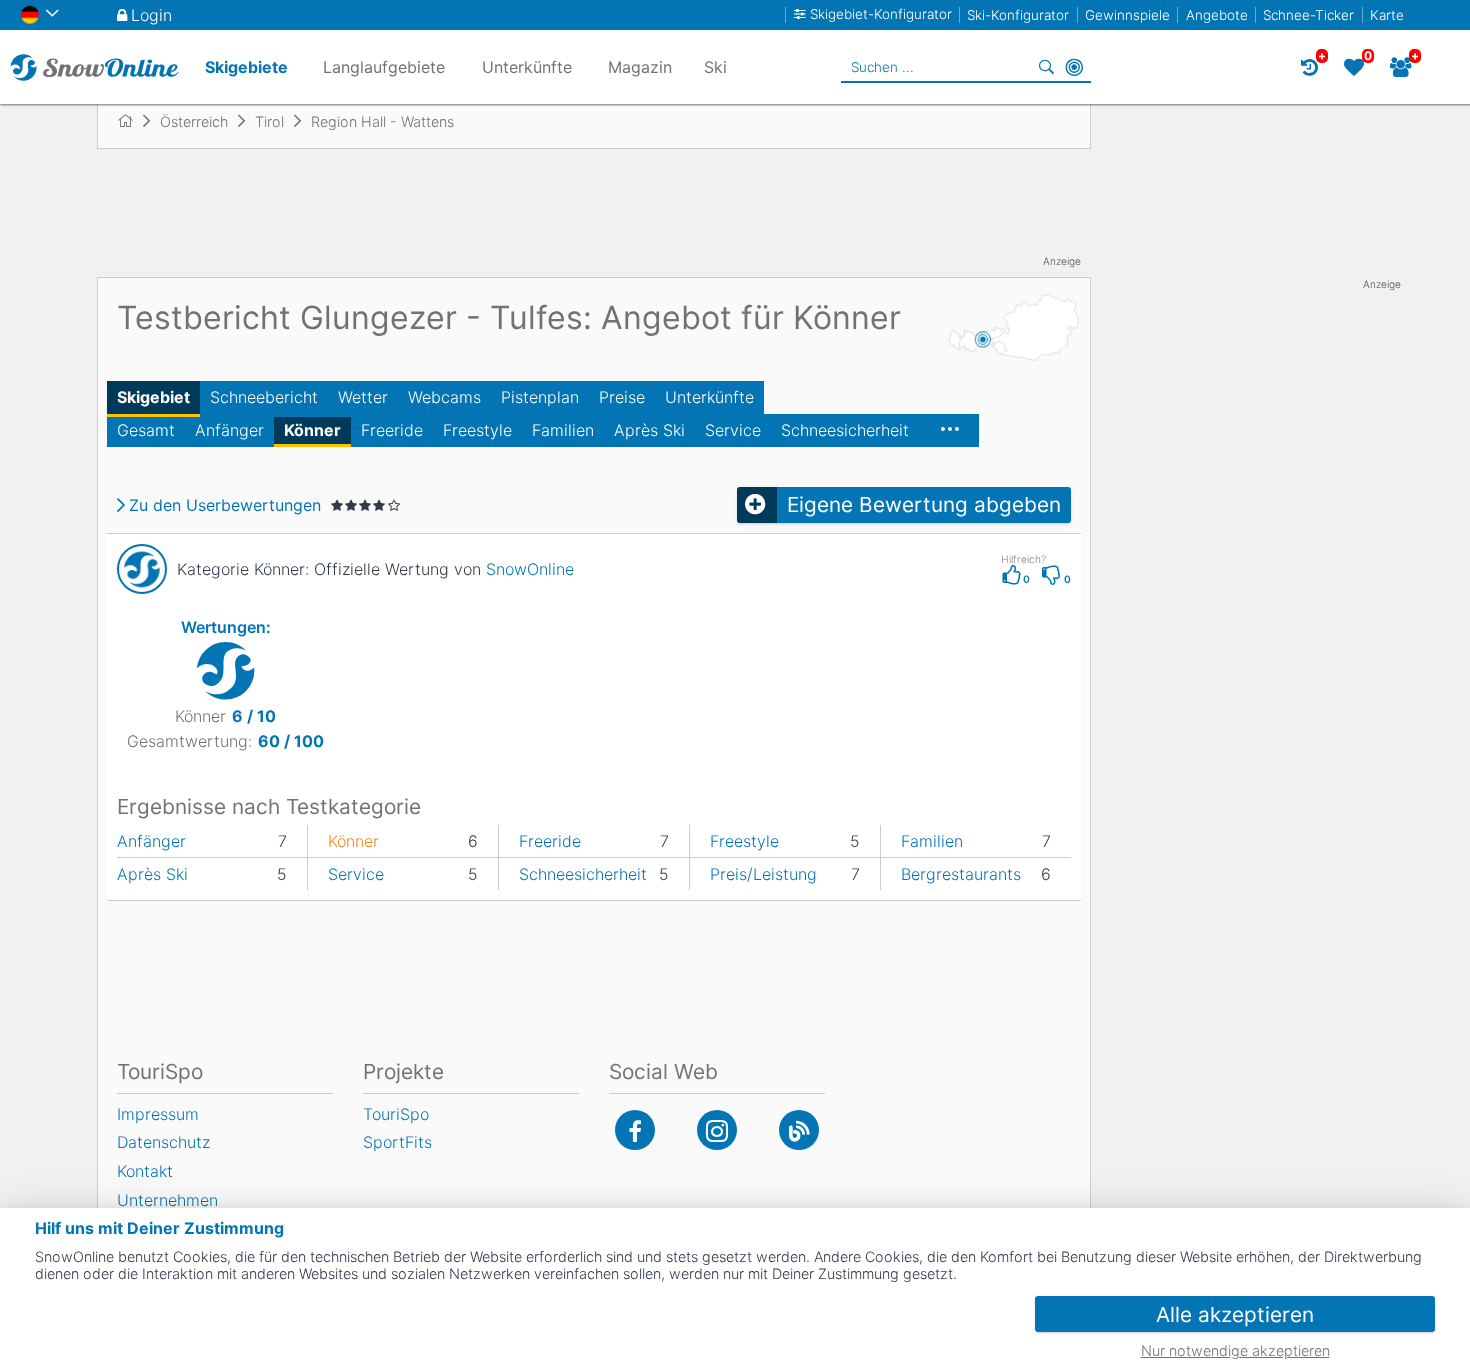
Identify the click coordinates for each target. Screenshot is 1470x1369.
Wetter (363, 397)
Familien (563, 430)
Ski (715, 67)
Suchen (1046, 67)
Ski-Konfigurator (1018, 15)
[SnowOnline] (94, 67)
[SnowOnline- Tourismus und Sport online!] (133, 121)
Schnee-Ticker (1308, 15)
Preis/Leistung (763, 874)
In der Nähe (1074, 67)
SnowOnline (530, 569)
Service (733, 430)
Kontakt (145, 1171)
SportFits (397, 1142)
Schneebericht (264, 397)
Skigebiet (153, 397)
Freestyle (477, 430)
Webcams (444, 397)
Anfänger (229, 430)
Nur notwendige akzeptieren (1235, 1350)
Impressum (158, 1114)
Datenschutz (163, 1142)
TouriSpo (396, 1114)
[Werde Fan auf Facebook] (635, 1130)
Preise (622, 397)
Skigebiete (246, 67)
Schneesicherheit (845, 430)
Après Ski (649, 430)
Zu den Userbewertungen (225, 505)
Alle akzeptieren (1235, 1314)
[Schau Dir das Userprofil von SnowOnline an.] (142, 569)
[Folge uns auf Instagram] (717, 1130)
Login (151, 15)
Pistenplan (540, 397)
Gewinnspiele (1127, 15)
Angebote (1217, 15)
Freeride (392, 430)
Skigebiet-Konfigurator (881, 14)
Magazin (640, 67)
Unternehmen (167, 1200)
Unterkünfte (709, 397)
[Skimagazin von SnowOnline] (799, 1130)
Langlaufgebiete (384, 67)
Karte (1387, 15)
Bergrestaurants (961, 874)
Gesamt (146, 430)
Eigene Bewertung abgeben (924, 504)
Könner (312, 430)
